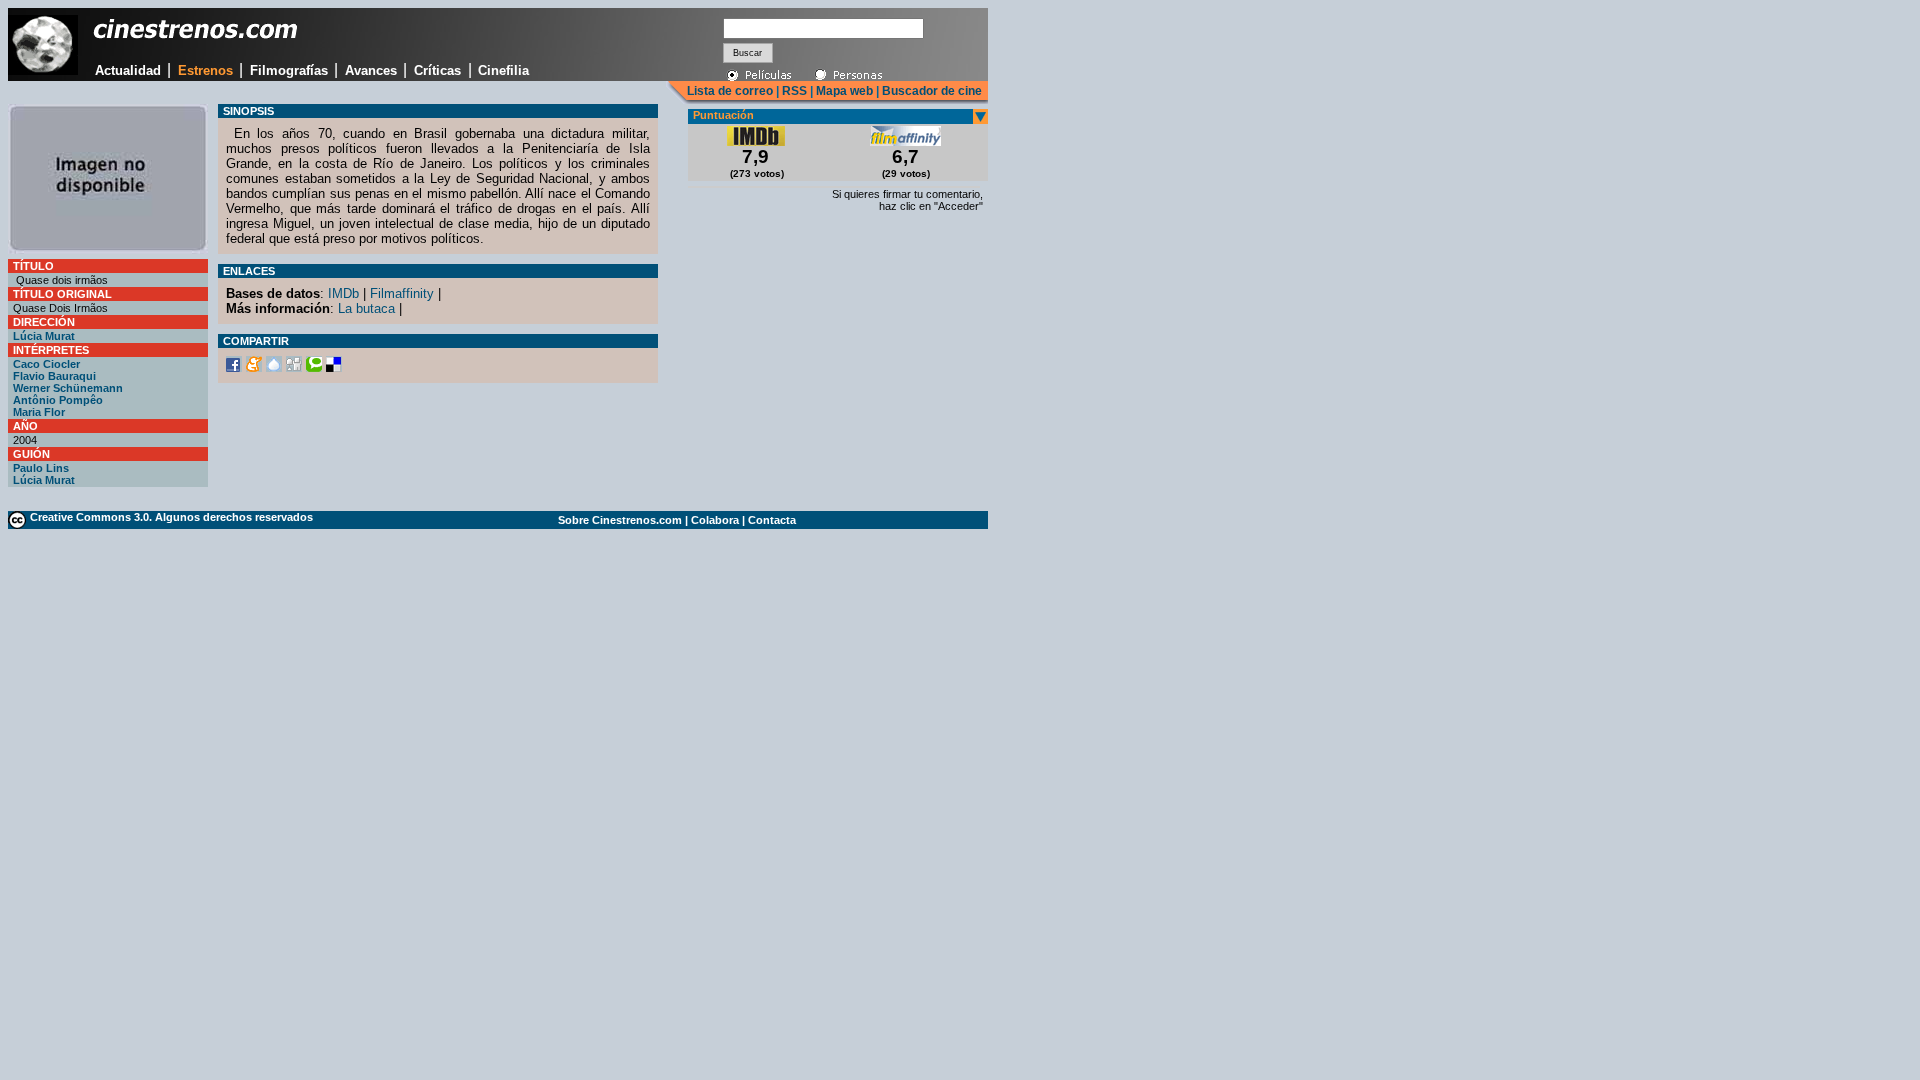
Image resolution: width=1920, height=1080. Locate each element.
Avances (371, 70)
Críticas (437, 70)
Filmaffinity (402, 293)
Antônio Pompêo (58, 400)
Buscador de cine (930, 91)
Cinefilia (503, 70)
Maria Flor (39, 412)
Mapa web (844, 91)
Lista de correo (730, 91)
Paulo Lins (41, 468)
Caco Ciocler (46, 364)
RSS (794, 91)
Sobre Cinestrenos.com (620, 520)
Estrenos (205, 70)
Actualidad (128, 70)
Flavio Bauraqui (54, 376)
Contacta (772, 520)
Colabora (715, 520)
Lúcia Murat (44, 336)
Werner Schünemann (68, 388)
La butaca (366, 308)
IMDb (343, 293)
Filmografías (289, 70)
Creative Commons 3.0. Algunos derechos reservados (171, 517)
